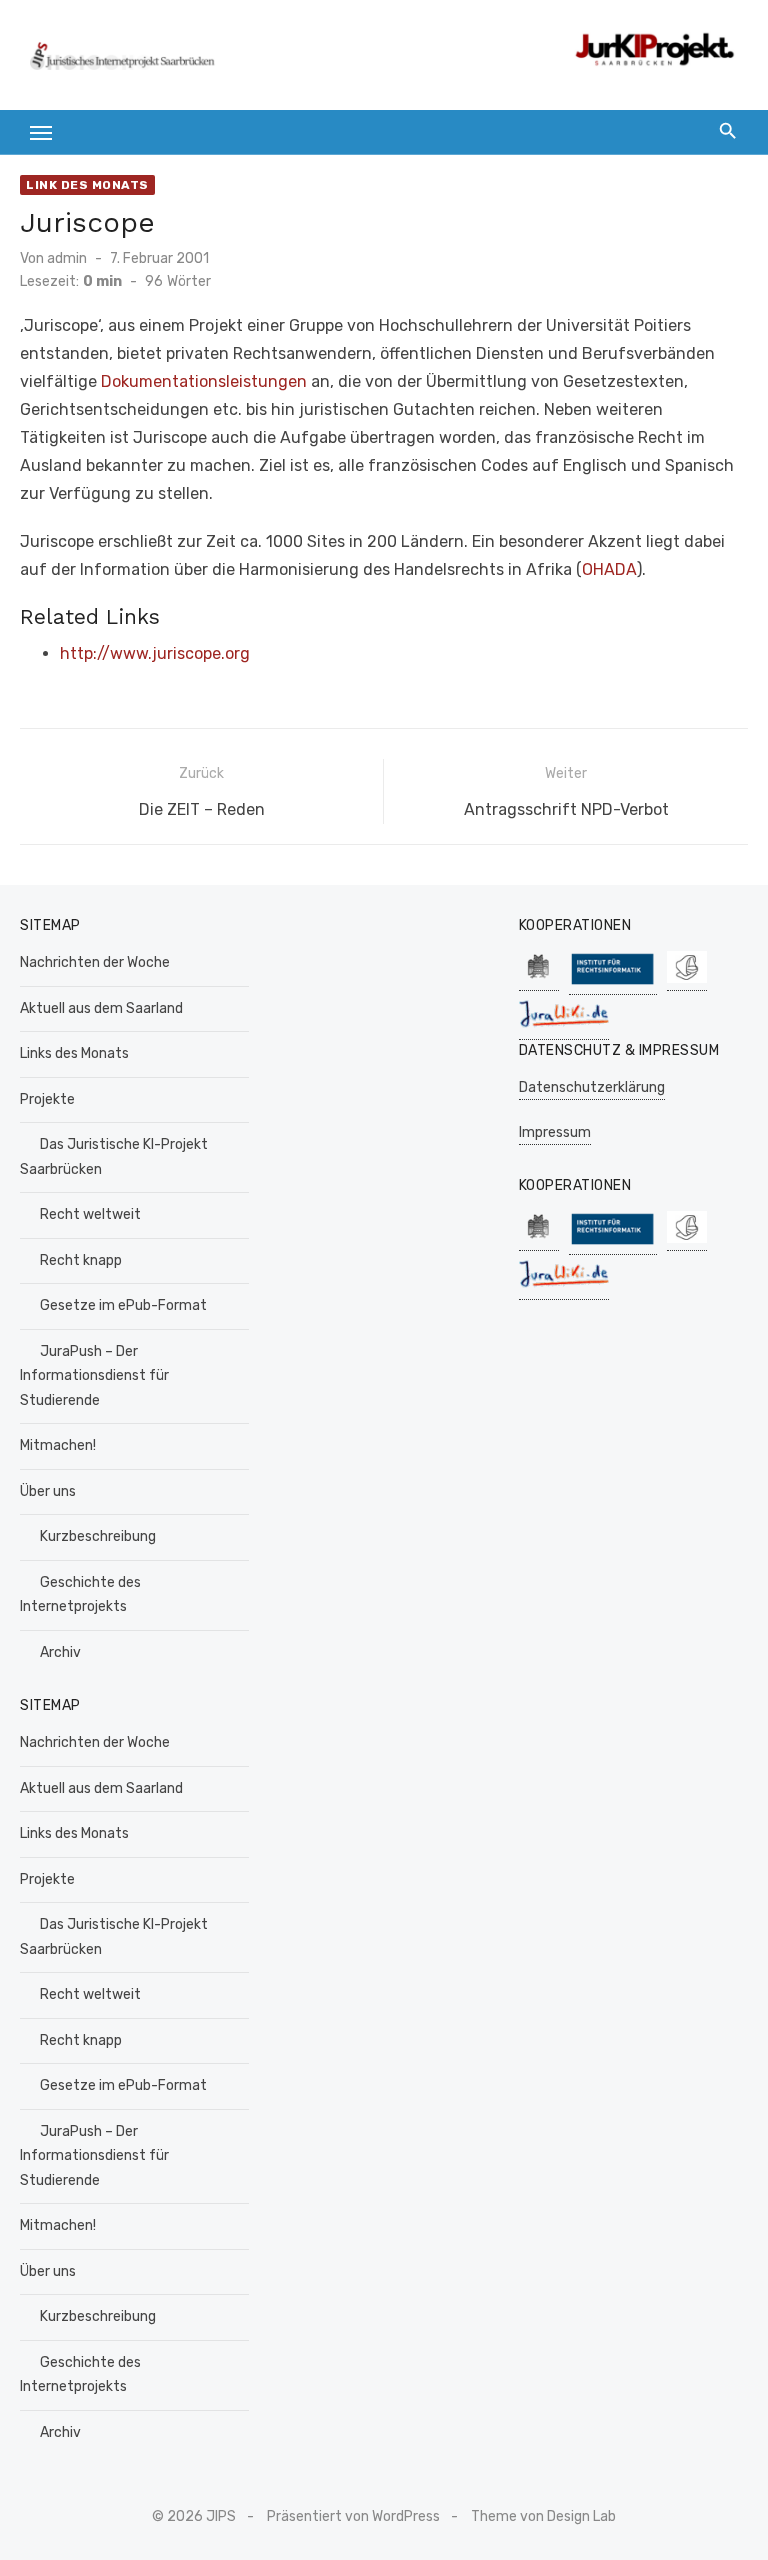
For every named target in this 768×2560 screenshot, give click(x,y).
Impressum (555, 1132)
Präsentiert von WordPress (353, 2516)
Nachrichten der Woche (95, 962)
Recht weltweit (90, 1214)
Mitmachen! (58, 1445)
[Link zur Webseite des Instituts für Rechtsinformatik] (613, 984)
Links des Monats (74, 1053)
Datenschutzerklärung (592, 1087)
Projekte (47, 1099)
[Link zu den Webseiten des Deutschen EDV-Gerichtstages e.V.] (687, 980)
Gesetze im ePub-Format (123, 1305)
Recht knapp (81, 1260)
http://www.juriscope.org (155, 653)
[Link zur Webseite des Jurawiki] (564, 1029)
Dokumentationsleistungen (204, 381)
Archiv (60, 1652)
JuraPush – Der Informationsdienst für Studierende (94, 1376)
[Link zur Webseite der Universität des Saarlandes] (539, 980)
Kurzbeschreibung (98, 1536)
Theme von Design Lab (543, 2516)
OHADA (609, 569)
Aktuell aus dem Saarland (101, 1008)
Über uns (48, 1491)
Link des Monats (87, 185)
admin (67, 258)
